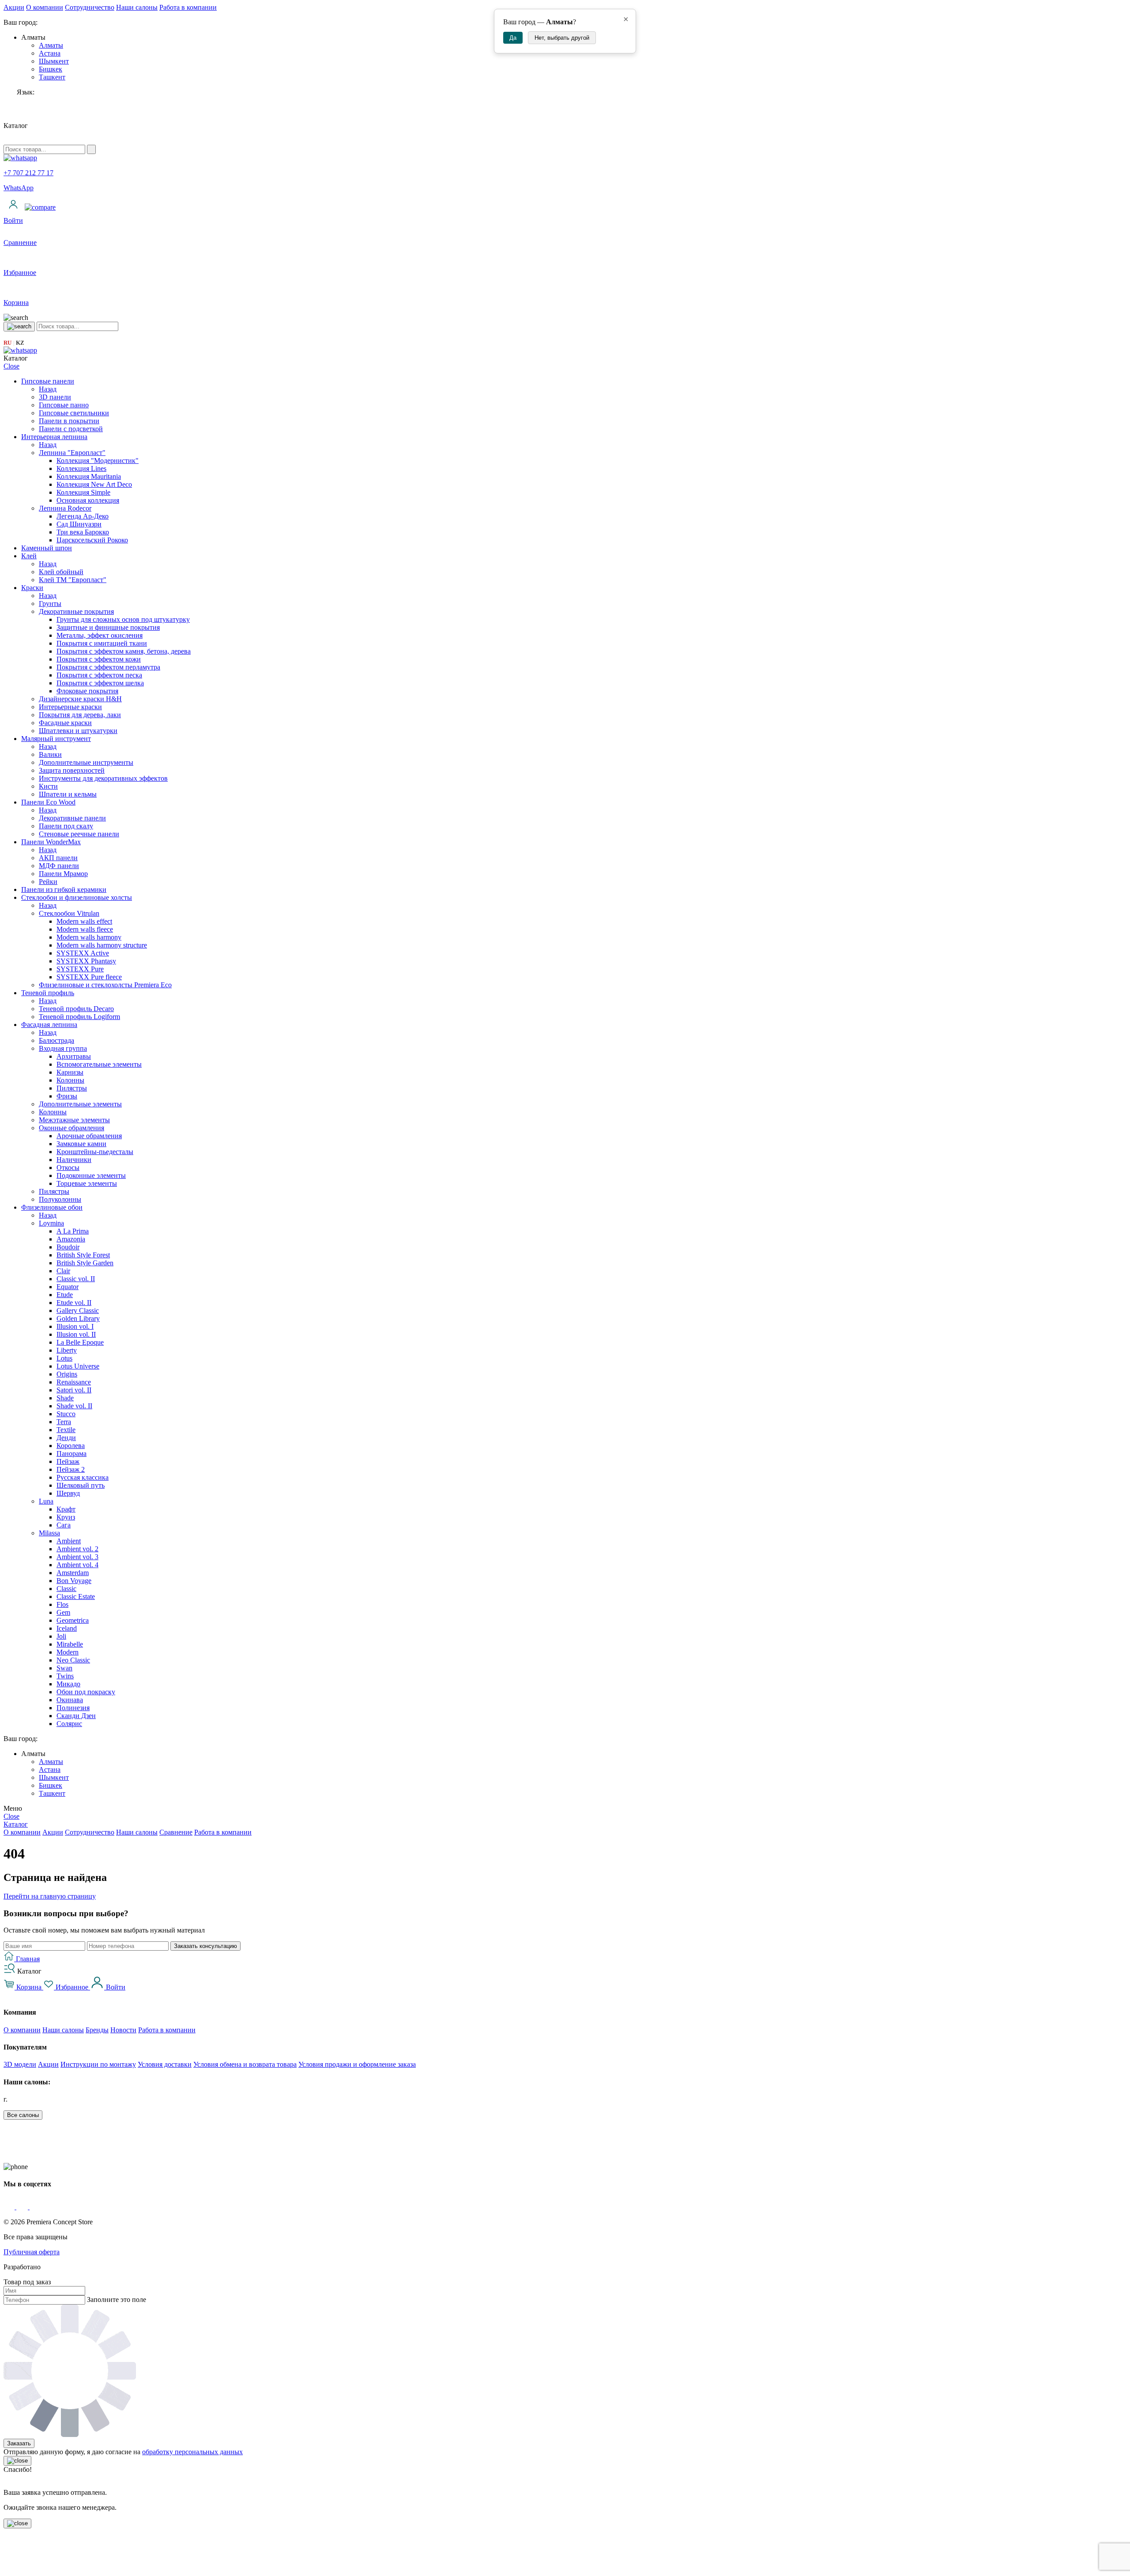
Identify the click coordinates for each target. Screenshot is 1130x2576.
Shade (65, 1398)
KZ (20, 343)
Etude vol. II (74, 1303)
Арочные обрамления (89, 1136)
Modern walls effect (84, 921)
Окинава (70, 1700)
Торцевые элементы (87, 1183)
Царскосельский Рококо (92, 540)
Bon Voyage (74, 1581)
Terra (64, 1422)
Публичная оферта (32, 2252)
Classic (66, 1589)
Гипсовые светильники (74, 413)
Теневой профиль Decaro (76, 1009)
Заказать (19, 2443)
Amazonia (71, 1239)
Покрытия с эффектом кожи (99, 659)
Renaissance (74, 1382)
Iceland (67, 1628)
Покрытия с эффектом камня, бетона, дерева (124, 651)
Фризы (67, 1096)
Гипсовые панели (48, 381)
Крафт (66, 1509)
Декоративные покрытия (76, 611)
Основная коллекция (88, 500)
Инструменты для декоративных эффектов (103, 778)
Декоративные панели (72, 818)
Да (513, 38)
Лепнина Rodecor (65, 508)
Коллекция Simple (83, 492)
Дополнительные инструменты (86, 762)
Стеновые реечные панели (79, 834)
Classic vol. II (76, 1279)
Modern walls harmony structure (102, 945)
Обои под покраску (86, 1692)
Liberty (67, 1350)
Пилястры (72, 1088)
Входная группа (63, 1048)
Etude (65, 1295)
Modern (68, 1652)
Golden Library (78, 1318)
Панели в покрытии (69, 421)
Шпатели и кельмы (68, 794)
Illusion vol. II (76, 1334)
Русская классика (83, 1477)
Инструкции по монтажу (98, 2064)
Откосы (68, 1168)
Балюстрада (56, 1040)
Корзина (29, 1987)
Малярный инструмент (56, 739)
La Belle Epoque (80, 1342)
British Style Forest (83, 1255)
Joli (61, 1636)
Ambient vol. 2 (77, 1549)
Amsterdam (73, 1573)
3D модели (20, 2064)
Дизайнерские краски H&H (80, 699)
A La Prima (73, 1231)
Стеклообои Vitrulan (69, 913)
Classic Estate (76, 1596)
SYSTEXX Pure (80, 969)
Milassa (49, 1533)
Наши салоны (137, 7)
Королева (71, 1446)
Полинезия (73, 1708)
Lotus (64, 1358)
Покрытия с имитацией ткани (102, 643)
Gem (63, 1612)
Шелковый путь (81, 1485)
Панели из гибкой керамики (64, 889)
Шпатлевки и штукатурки (78, 731)
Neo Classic (73, 1660)
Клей (29, 556)
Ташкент (52, 77)
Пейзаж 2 (71, 1469)
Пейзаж (68, 1461)
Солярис (69, 1724)
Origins (67, 1374)
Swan (64, 1668)
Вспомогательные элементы (99, 1064)
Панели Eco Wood (48, 802)
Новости (123, 2030)
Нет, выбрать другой (562, 38)
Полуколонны (60, 1199)
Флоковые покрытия (87, 691)
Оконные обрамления (72, 1128)
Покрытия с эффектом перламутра (108, 667)
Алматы (51, 45)
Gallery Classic (78, 1311)
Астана (50, 53)
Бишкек (51, 69)
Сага (64, 1525)
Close (11, 366)
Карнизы (70, 1072)
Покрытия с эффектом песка (99, 675)
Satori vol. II (74, 1390)
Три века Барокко (83, 532)
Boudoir (68, 1247)
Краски (32, 588)
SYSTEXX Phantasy (86, 961)
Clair (63, 1271)
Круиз (66, 1517)
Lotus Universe (78, 1366)
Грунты (50, 604)
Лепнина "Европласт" (72, 453)
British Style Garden (85, 1263)
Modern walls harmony (89, 937)
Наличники (74, 1160)
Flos (62, 1604)
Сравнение (176, 1832)
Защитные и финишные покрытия (108, 627)
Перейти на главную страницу (50, 1896)
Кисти (48, 786)
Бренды (97, 2030)
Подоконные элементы (91, 1175)
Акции (14, 7)
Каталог (16, 1824)
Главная (27, 1959)
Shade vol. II (74, 1406)
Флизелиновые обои (52, 1207)
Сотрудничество (90, 7)
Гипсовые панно (64, 405)
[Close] (17, 2461)
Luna (46, 1501)
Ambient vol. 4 (77, 1565)
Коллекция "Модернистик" (98, 461)
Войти (115, 1987)
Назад (48, 389)
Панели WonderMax (51, 842)
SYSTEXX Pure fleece (89, 977)
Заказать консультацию (205, 1946)
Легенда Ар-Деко (83, 516)
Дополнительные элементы (80, 1104)
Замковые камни (81, 1144)
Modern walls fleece (85, 929)
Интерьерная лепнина (54, 437)
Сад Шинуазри (79, 524)
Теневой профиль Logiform (79, 1017)
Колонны (70, 1080)
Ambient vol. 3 (77, 1557)
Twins (65, 1676)
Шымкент (54, 61)
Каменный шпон (47, 548)
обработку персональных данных (192, 2452)
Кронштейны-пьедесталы (95, 1152)
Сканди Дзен (76, 1716)
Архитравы (74, 1056)
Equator (68, 1287)
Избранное (72, 1987)
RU (8, 343)
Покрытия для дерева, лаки (80, 715)
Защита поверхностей (72, 770)
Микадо (68, 1684)
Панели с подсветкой (71, 429)
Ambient (69, 1541)
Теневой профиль (48, 993)
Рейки (48, 882)
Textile (66, 1430)
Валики (50, 754)
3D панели (55, 397)
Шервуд (68, 1493)
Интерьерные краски (70, 707)
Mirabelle (70, 1644)
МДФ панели (59, 866)
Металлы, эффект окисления (100, 635)
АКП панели (58, 858)
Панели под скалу (66, 826)
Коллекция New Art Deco (94, 484)
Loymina (51, 1223)
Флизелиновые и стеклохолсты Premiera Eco (105, 985)
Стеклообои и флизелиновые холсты (77, 897)
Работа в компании (188, 7)
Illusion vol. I (75, 1326)
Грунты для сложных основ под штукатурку (123, 619)
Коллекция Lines (81, 468)
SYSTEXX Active (83, 953)
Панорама (72, 1453)
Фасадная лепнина (49, 1025)
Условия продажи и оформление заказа (357, 2064)
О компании (45, 7)
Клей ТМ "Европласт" (73, 580)
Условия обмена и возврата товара (245, 2064)
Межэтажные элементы (74, 1120)
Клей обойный (61, 572)
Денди (66, 1438)
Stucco (66, 1414)
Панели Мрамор (63, 874)
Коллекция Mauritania (89, 476)
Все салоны (23, 2115)
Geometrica (73, 1620)
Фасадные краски (65, 723)
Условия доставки (165, 2064)
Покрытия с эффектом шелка (100, 683)
